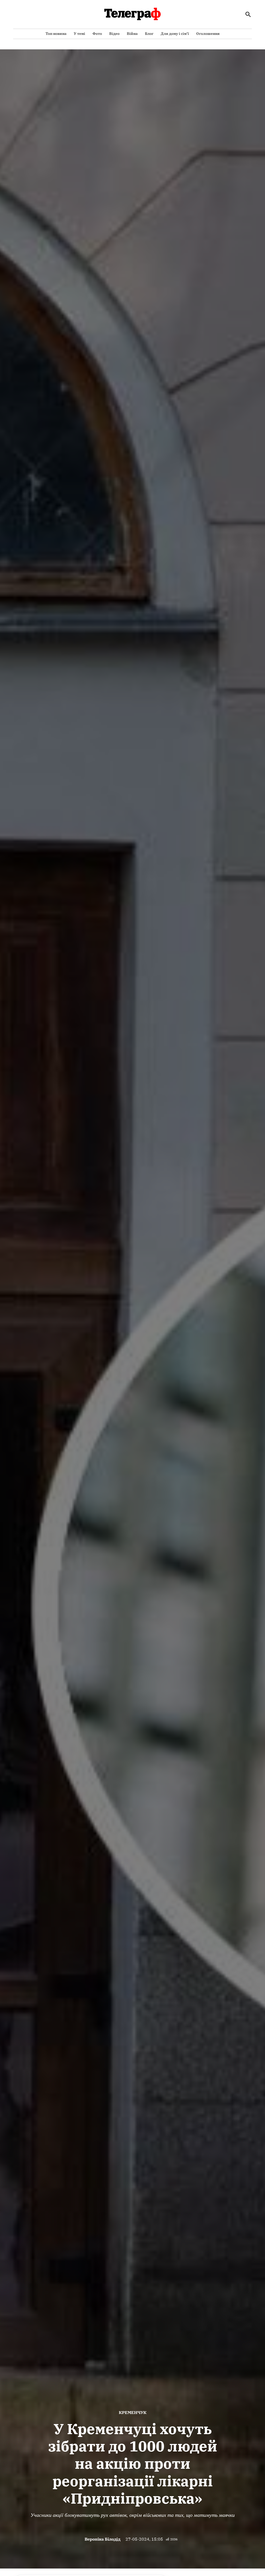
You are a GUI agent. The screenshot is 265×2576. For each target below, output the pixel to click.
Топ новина (56, 34)
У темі (79, 34)
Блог (149, 34)
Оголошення (208, 34)
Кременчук (133, 2412)
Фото (97, 34)
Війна (132, 34)
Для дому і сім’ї (175, 34)
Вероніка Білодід (102, 2539)
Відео (114, 34)
